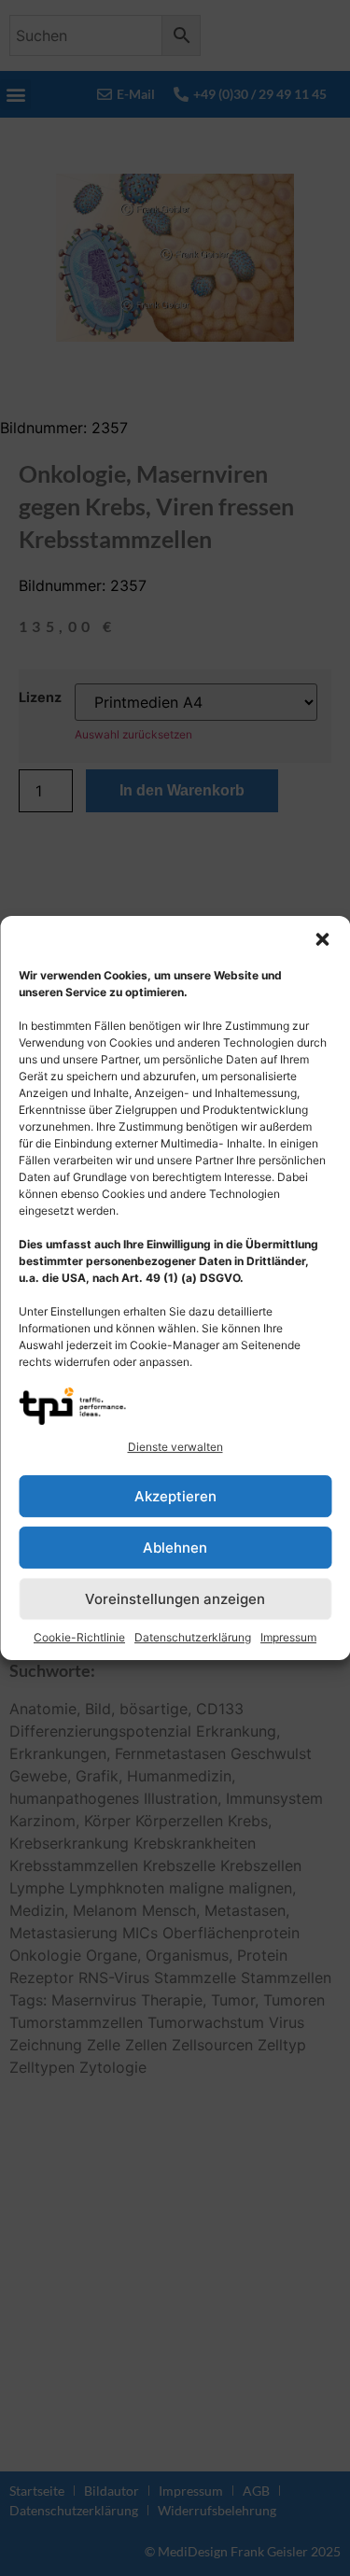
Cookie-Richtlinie (79, 1637)
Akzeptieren (175, 1496)
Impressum (288, 1637)
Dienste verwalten (175, 1447)
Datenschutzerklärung (193, 1637)
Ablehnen (175, 1548)
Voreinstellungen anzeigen (175, 1599)
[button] (322, 939)
